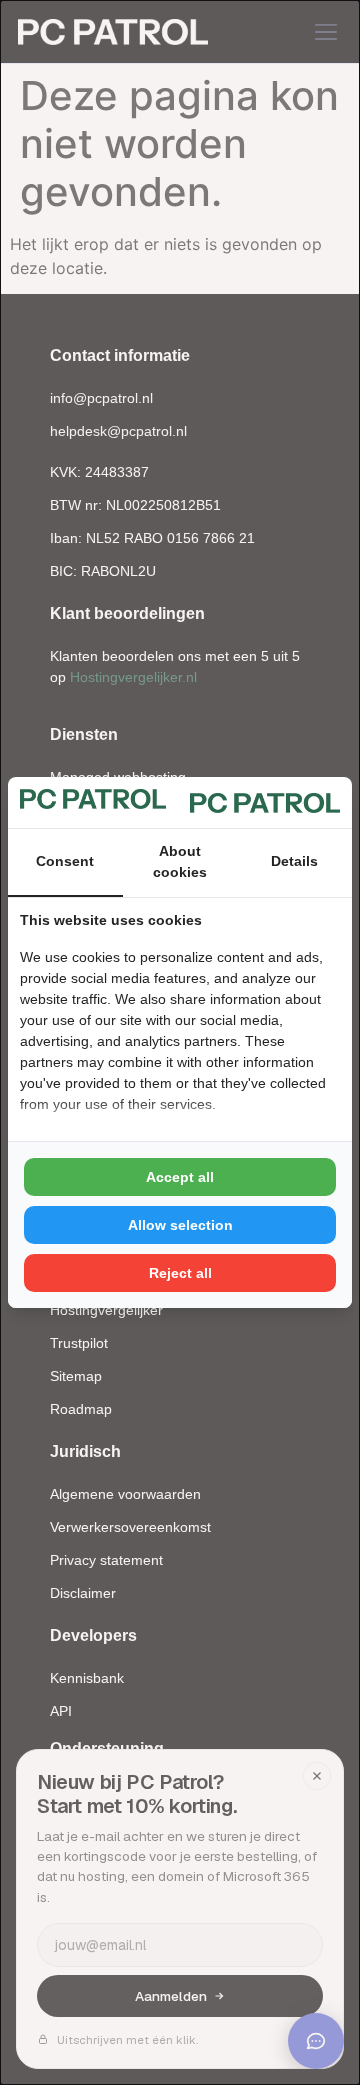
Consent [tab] (65, 861)
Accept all (180, 1177)
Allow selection (180, 1225)
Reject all (180, 1273)
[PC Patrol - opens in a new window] (265, 802)
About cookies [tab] (180, 861)
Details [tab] (294, 861)
